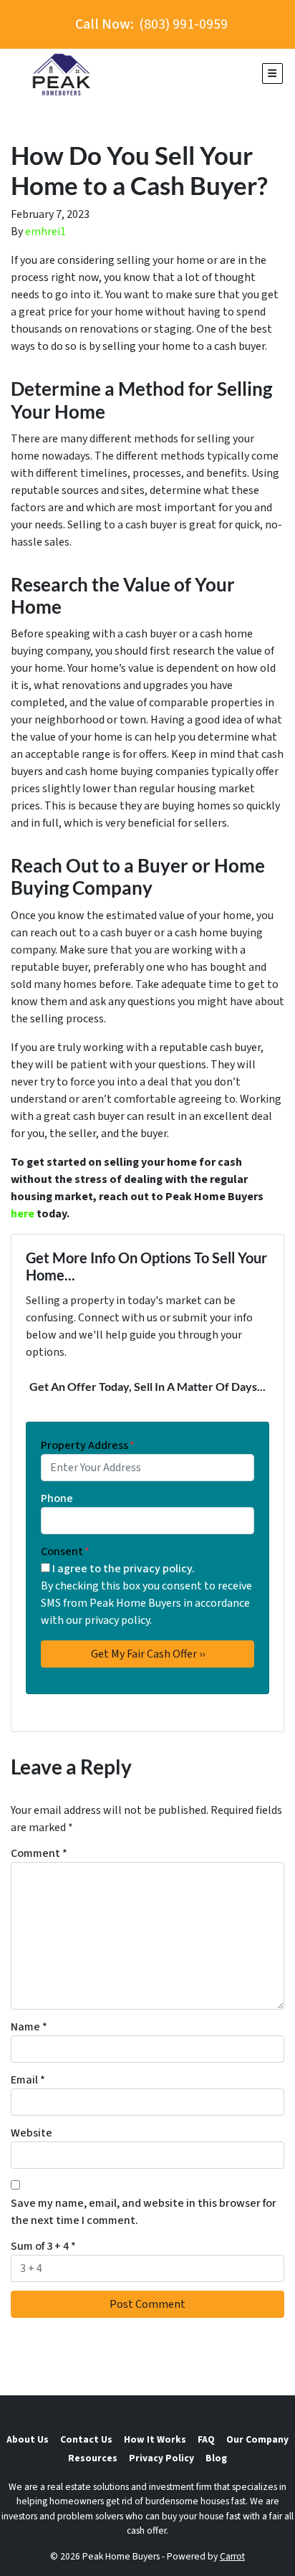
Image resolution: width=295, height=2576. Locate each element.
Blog (216, 2458)
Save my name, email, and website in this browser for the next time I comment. (144, 2212)
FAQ (206, 2439)
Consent (65, 1551)
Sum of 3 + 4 (43, 2246)
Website (32, 2133)
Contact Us (86, 2439)
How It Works (155, 2439)
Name (29, 2027)
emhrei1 (45, 232)
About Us (28, 2439)
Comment (39, 1853)
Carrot (232, 2556)
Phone (57, 1498)
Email (28, 2080)
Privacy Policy (161, 2458)
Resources (93, 2458)
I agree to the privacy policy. (124, 1569)
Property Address (88, 1445)
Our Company (257, 2439)
